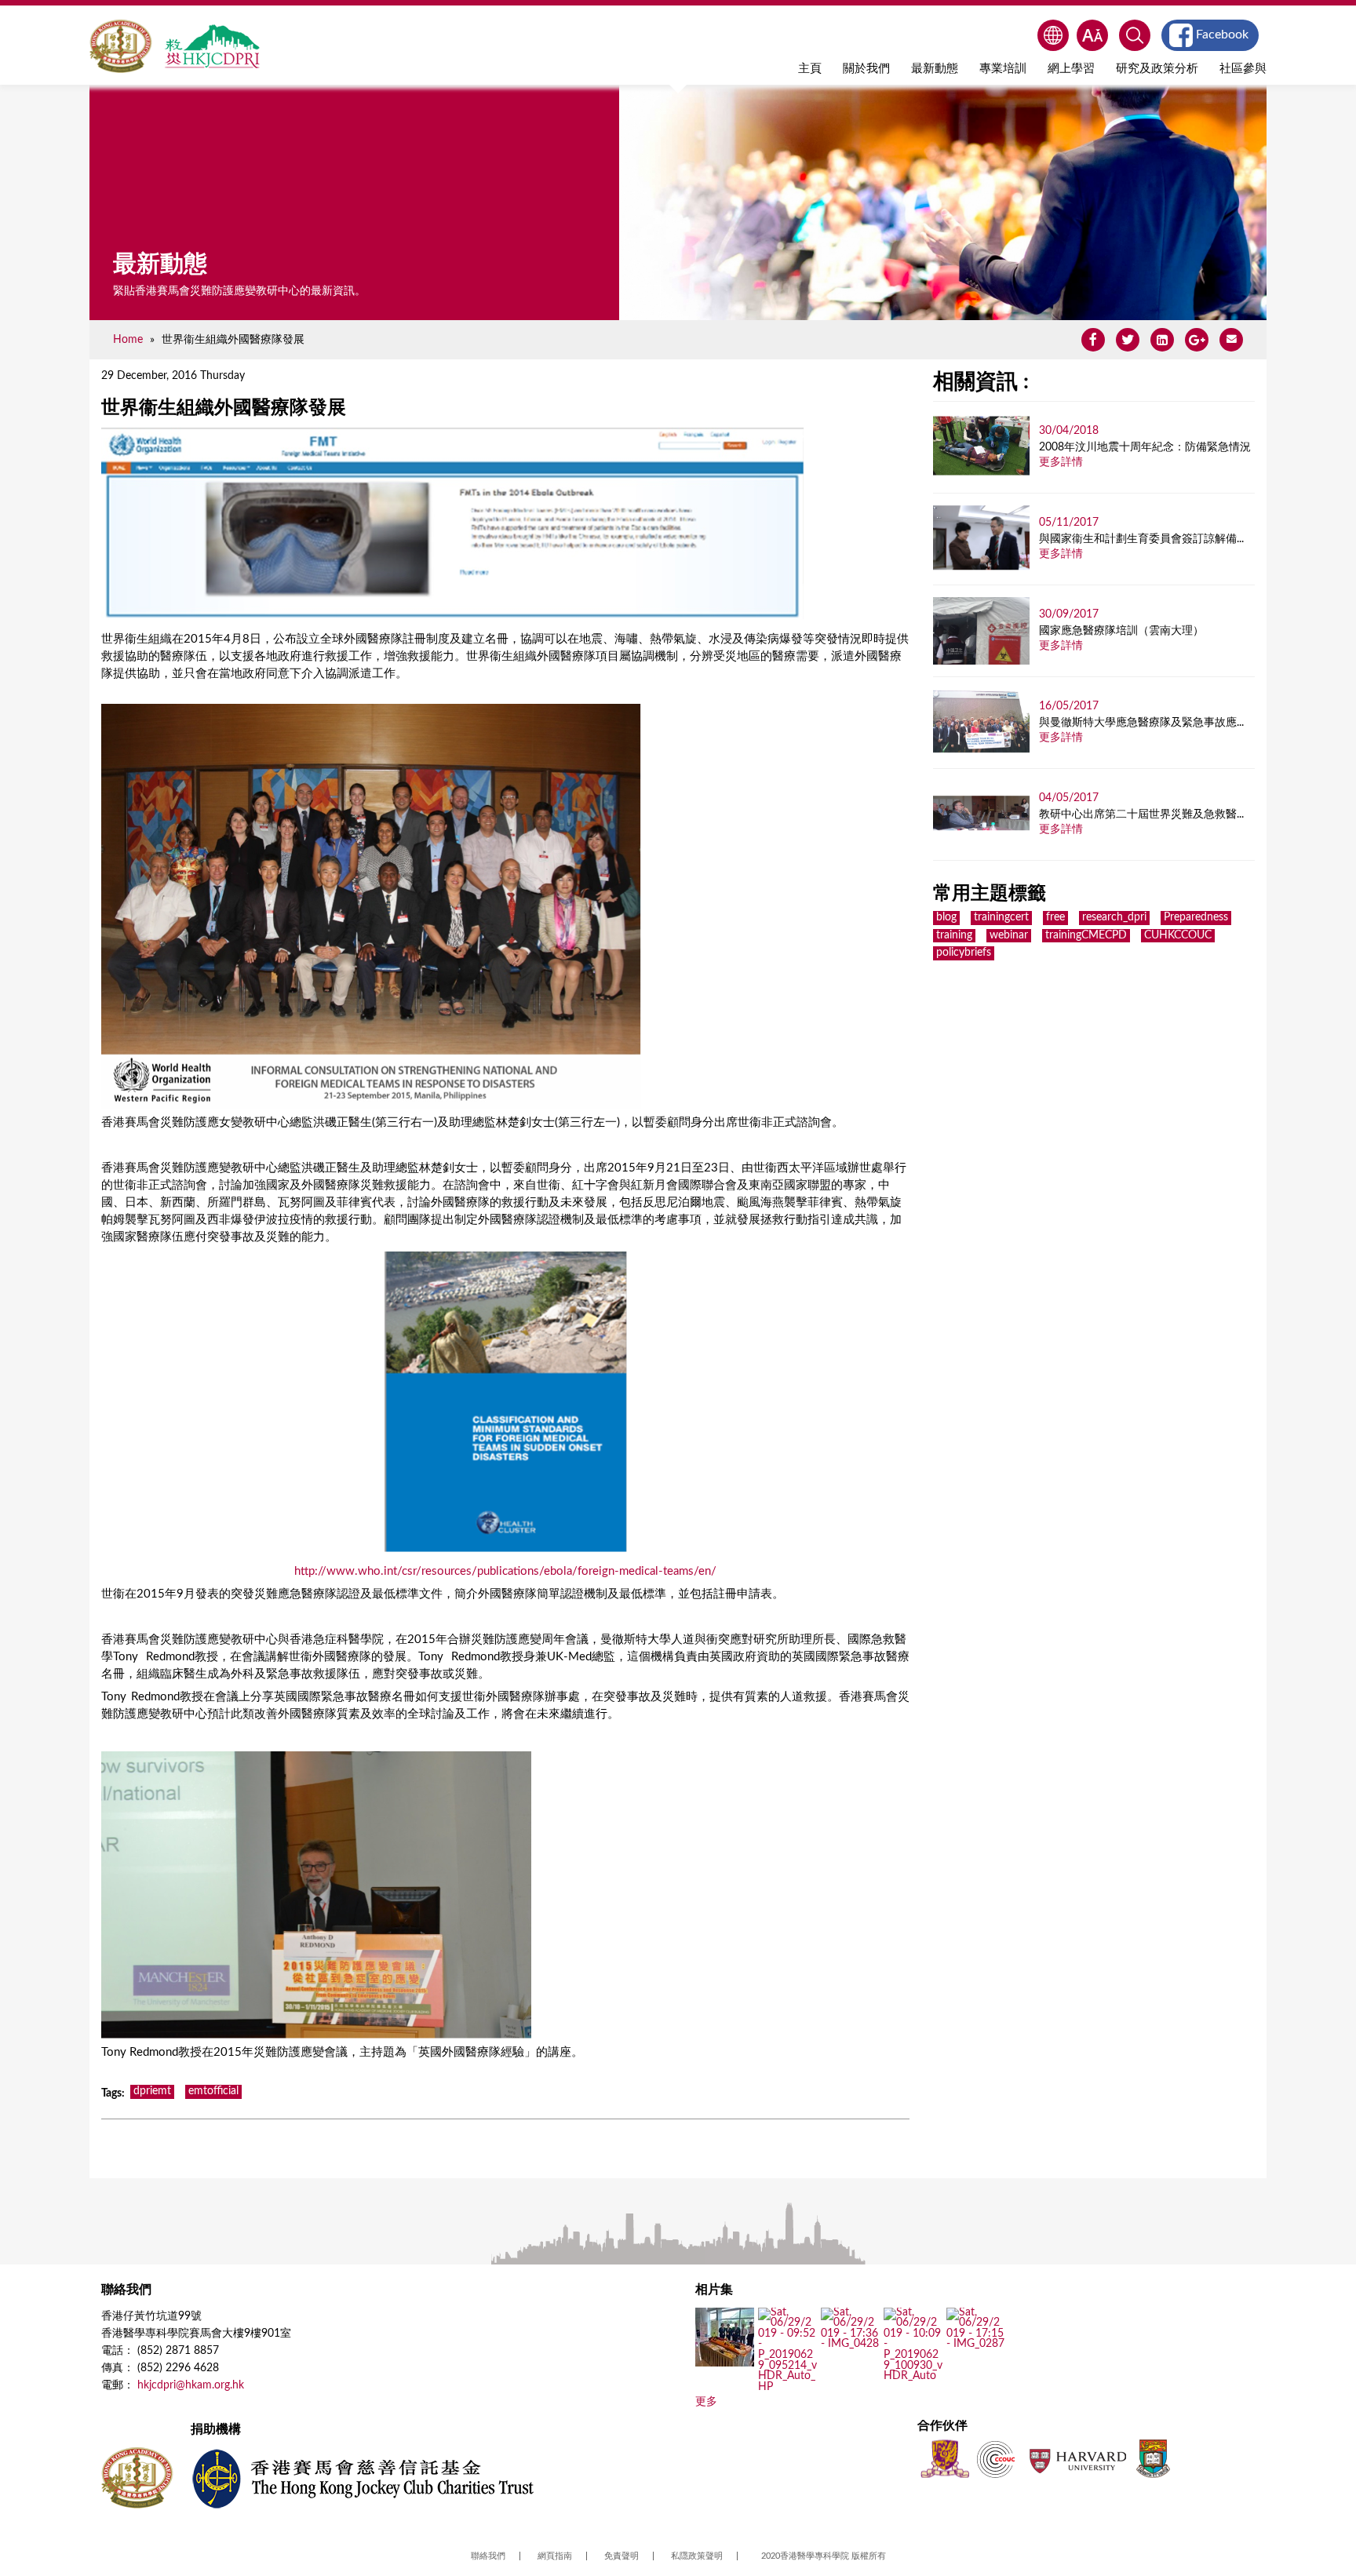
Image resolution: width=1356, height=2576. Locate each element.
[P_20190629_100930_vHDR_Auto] (913, 2377)
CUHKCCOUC (1178, 935)
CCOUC (996, 2459)
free (1055, 917)
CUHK (945, 2459)
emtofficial (213, 2091)
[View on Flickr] (850, 2345)
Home (128, 339)
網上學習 (1071, 69)
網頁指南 (555, 2556)
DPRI (212, 46)
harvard (1076, 2459)
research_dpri (1114, 917)
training (954, 935)
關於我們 (866, 69)
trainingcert (1001, 917)
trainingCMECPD (1086, 935)
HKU (1153, 2459)
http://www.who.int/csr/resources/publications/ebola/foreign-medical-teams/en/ (505, 1571)
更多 (706, 2402)
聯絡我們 (488, 2556)
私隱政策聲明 (697, 2556)
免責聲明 (621, 2556)
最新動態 (935, 69)
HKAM (121, 46)
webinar (1009, 935)
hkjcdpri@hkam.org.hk (191, 2385)
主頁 (810, 69)
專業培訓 (1003, 69)
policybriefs (964, 953)
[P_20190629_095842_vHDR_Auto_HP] (725, 2361)
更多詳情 (1061, 462)
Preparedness (1196, 917)
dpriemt (152, 2091)
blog (946, 917)
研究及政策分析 (1157, 69)
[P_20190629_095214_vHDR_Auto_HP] (787, 2387)
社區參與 (1243, 69)
